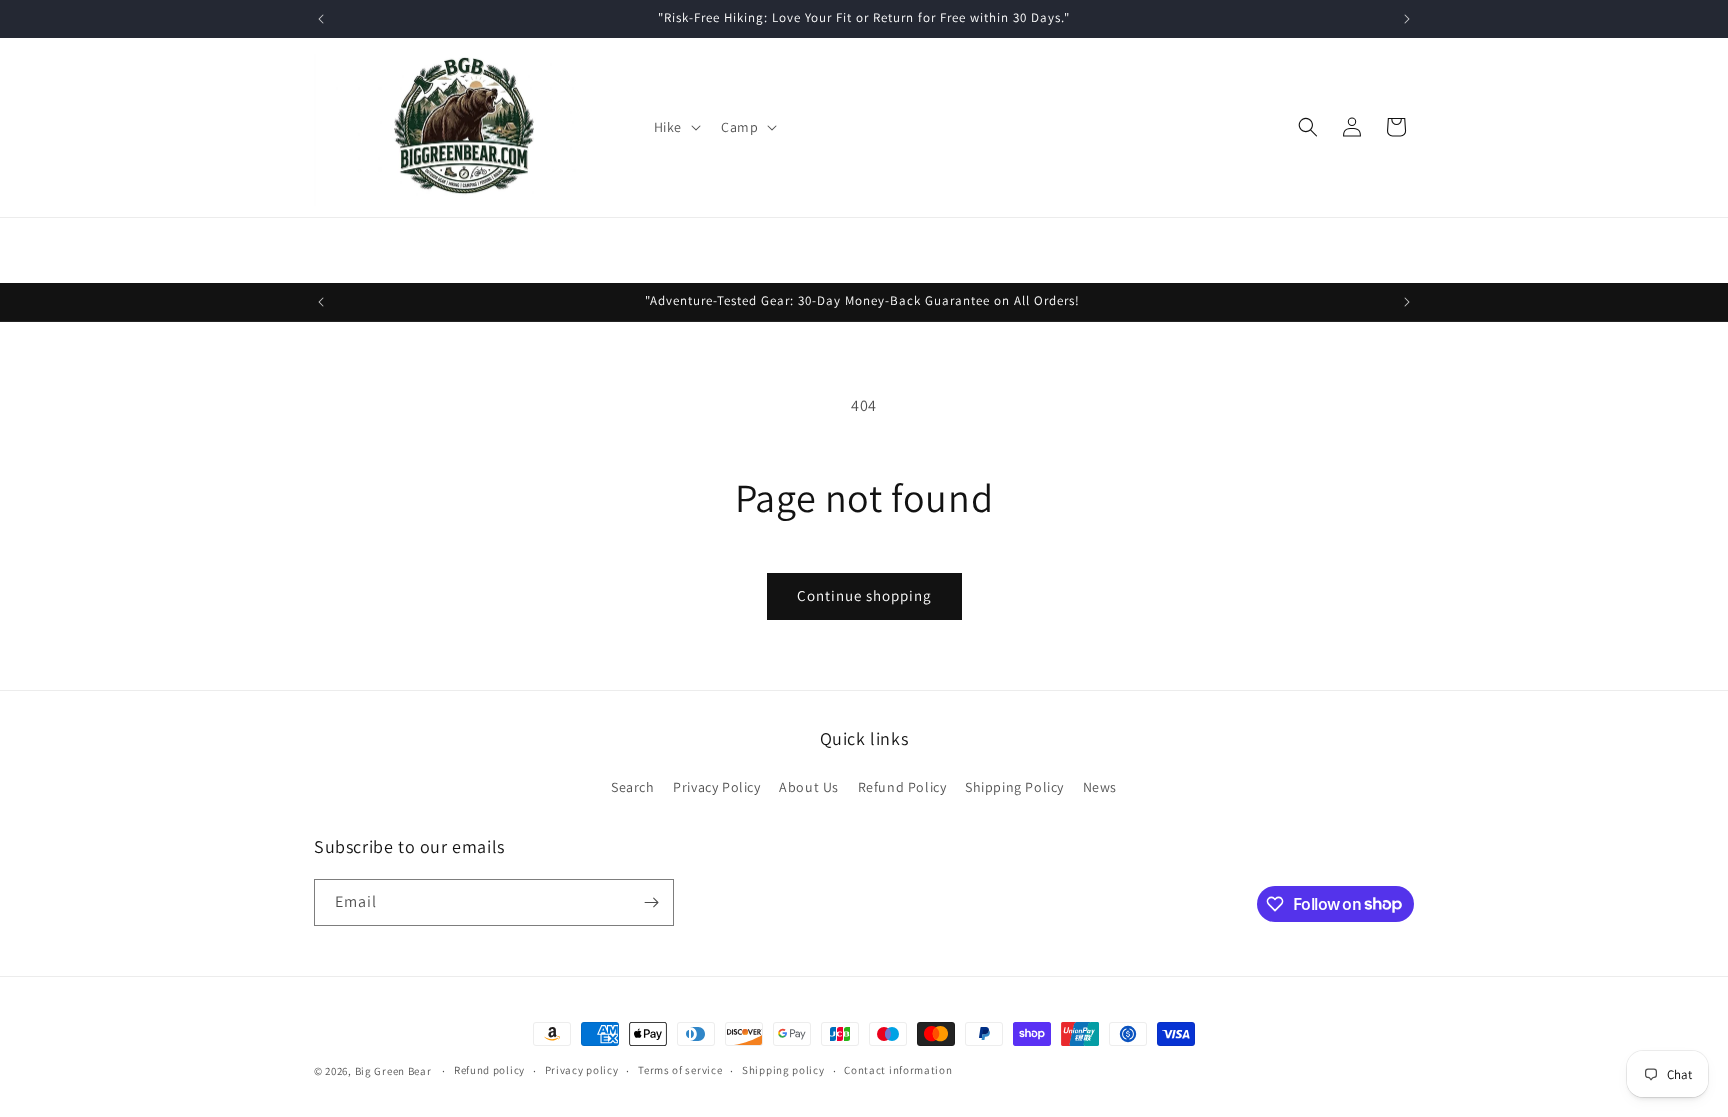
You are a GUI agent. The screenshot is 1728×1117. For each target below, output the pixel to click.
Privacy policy (582, 1070)
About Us (809, 787)
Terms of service (680, 1070)
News (1100, 787)
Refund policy (489, 1070)
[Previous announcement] (321, 19)
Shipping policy (783, 1070)
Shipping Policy (1014, 787)
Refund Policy (902, 787)
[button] (675, 127)
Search (633, 787)
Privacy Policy (716, 787)
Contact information (898, 1070)
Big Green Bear (393, 1071)
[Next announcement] (1407, 19)
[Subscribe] (651, 902)
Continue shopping (864, 595)
